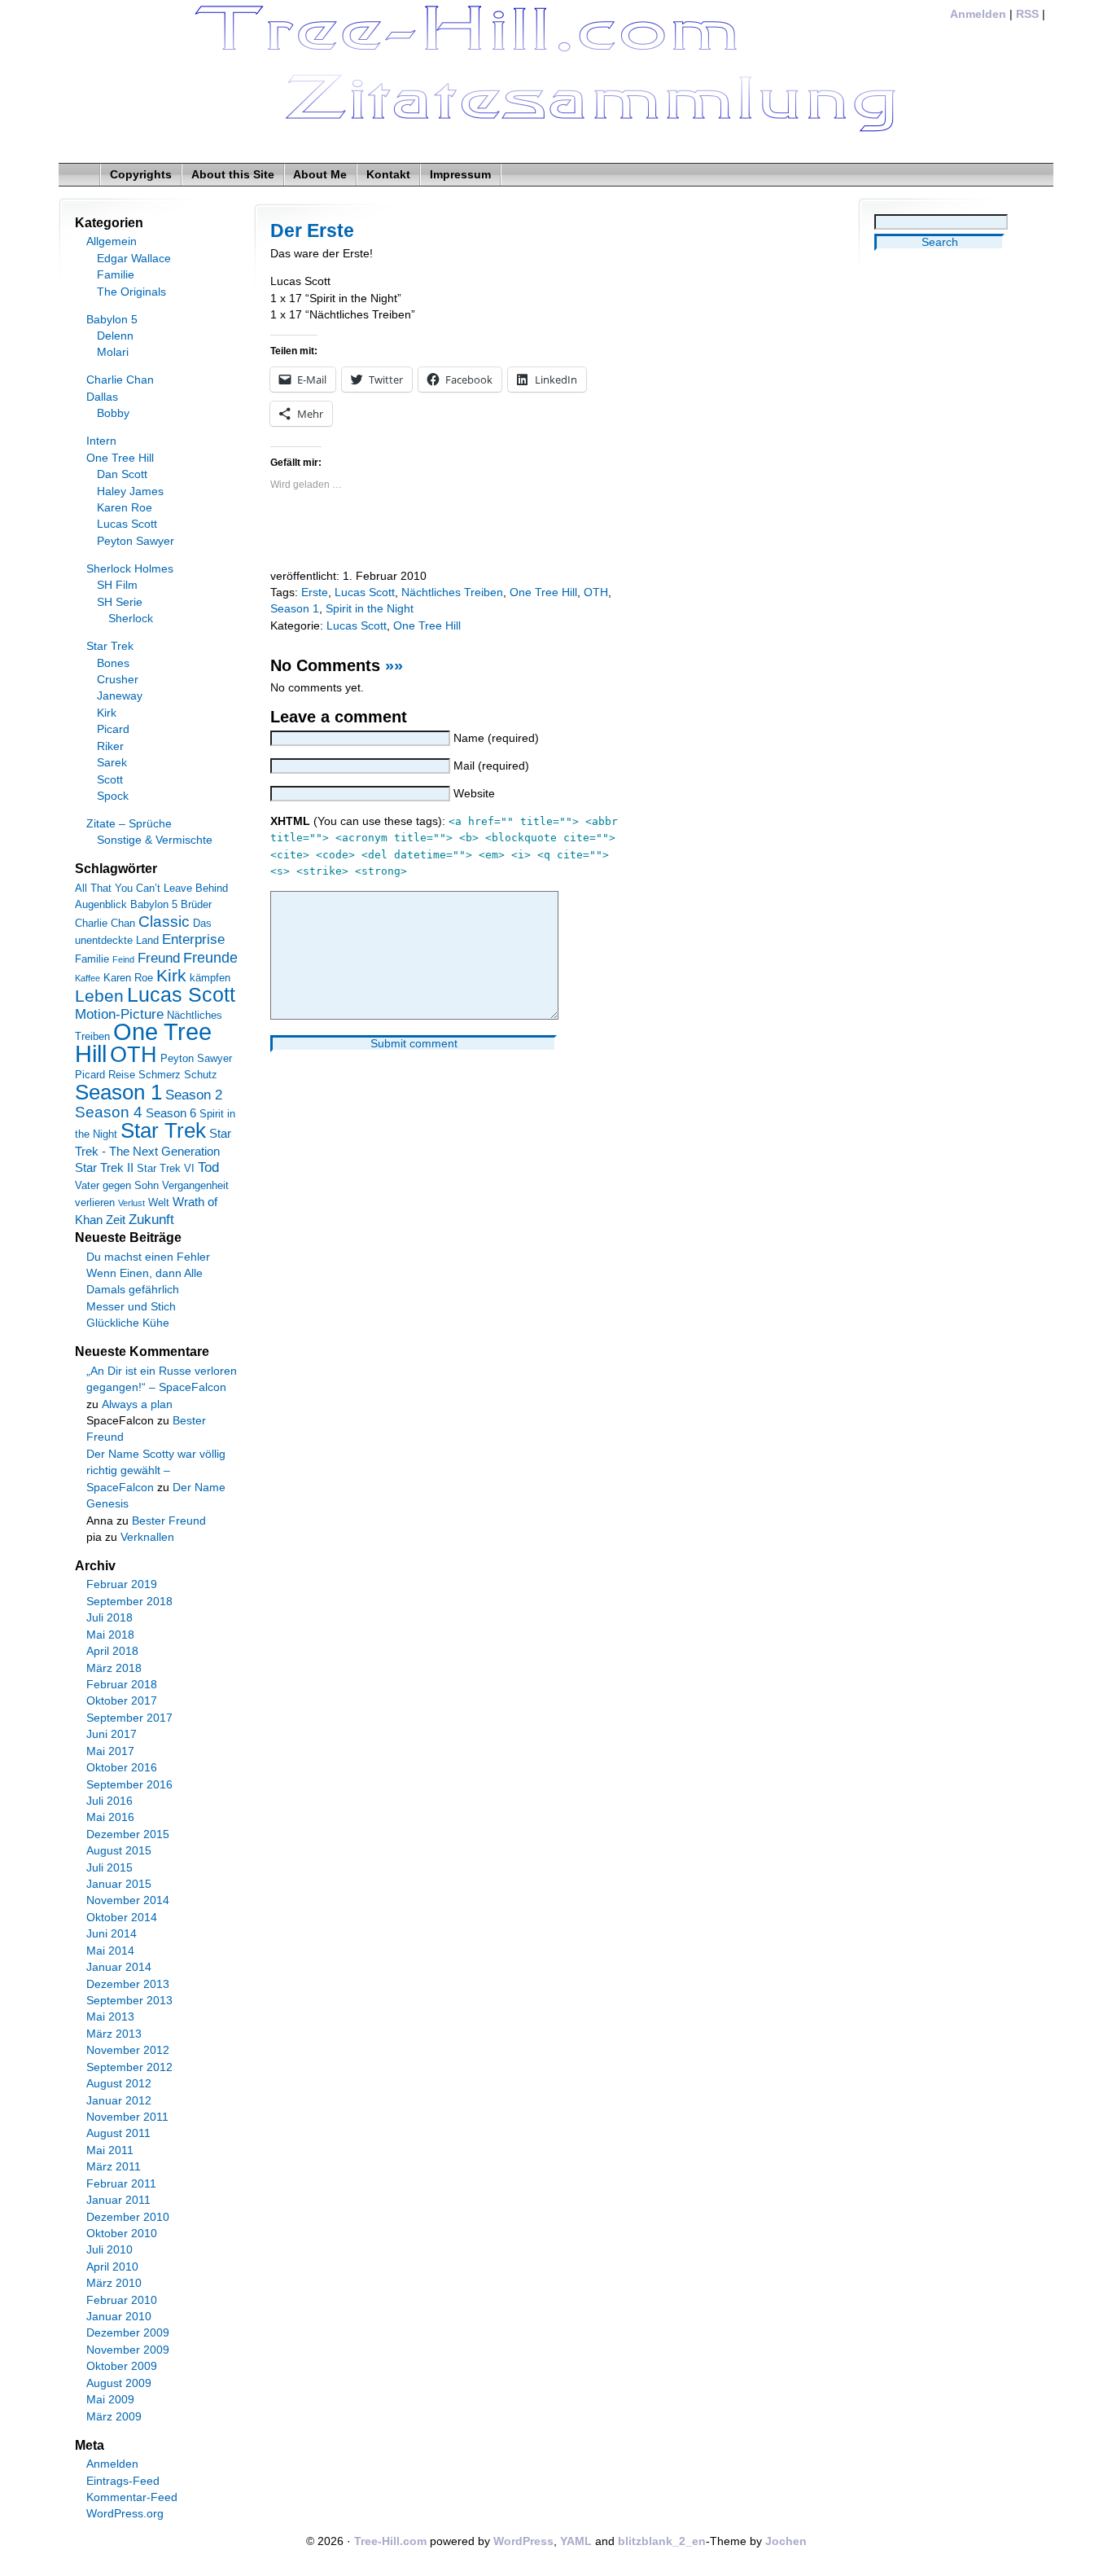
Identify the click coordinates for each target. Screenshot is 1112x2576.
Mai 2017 (110, 1751)
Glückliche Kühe (128, 1323)
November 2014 (128, 1900)
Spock (113, 796)
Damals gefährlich (133, 1290)
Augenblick (101, 904)
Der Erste (312, 230)
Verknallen (147, 1537)
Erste (315, 592)
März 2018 (114, 1668)
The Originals (131, 292)
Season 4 (109, 1112)
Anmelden (978, 14)
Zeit (116, 1220)
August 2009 (119, 2383)
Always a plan (137, 1404)
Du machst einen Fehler (148, 1257)
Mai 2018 (110, 1635)
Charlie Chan (120, 380)
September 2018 (129, 1602)
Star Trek (110, 646)
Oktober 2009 (122, 2366)
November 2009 (128, 2350)
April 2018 (112, 1651)
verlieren (95, 1202)
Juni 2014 (112, 1934)
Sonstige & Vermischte (155, 840)
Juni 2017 (112, 1734)
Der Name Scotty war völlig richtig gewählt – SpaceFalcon (156, 1471)
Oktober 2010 (122, 2234)
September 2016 (129, 1785)
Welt (159, 1202)
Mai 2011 (110, 2150)
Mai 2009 (110, 2400)
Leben (99, 996)
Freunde (210, 958)
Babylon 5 (112, 320)
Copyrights (141, 175)
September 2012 (129, 2067)
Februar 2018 (122, 1685)
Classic (164, 922)
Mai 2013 (110, 2017)
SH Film (117, 585)
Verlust (131, 1203)
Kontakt (388, 175)
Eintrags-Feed (123, 2481)
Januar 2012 (119, 2101)
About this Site (233, 175)
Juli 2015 (109, 1868)
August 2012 (119, 2084)
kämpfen (210, 978)
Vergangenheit (195, 1185)
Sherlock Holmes (130, 569)
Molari (113, 352)
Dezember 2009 (128, 2333)
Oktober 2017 (122, 1701)
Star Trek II (104, 1167)
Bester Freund (169, 1521)
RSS (1027, 14)
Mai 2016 (110, 1817)
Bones (113, 663)
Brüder (196, 904)
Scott (110, 780)
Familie (116, 275)
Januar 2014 (119, 1967)
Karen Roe (125, 508)
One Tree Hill (543, 592)
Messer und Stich (131, 1307)
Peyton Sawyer (136, 541)
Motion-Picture (119, 1014)
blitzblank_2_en (662, 2541)
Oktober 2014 (122, 1918)
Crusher (118, 680)
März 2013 (114, 2034)
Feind (123, 959)
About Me (320, 175)
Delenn (115, 336)
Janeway (120, 696)
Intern (101, 441)
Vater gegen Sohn (117, 1185)
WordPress (523, 2541)
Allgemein (112, 241)
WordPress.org (125, 2514)
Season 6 (171, 1113)
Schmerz (160, 1075)
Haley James (130, 492)
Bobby (113, 413)
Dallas (102, 397)
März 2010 (114, 2283)
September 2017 (129, 1718)
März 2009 (114, 2417)
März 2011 (114, 2167)
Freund (159, 958)
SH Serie (120, 602)
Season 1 (295, 609)
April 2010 (112, 2267)
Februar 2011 (121, 2184)
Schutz (201, 1075)
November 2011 (127, 2117)
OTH (596, 592)
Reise (122, 1075)
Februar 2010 (122, 2300)
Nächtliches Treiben (452, 592)
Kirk (107, 713)
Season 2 (194, 1095)
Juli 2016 (109, 1801)
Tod (208, 1167)
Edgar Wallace (134, 259)
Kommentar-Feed (132, 2497)
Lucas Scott (365, 592)
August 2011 (118, 2133)
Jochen (786, 2541)
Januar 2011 (118, 2200)
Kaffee (88, 978)
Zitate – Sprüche (129, 824)
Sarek (112, 763)
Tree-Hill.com (390, 2541)
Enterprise (193, 939)
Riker (110, 746)
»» (394, 665)
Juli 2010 (109, 2250)
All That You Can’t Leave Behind (151, 888)
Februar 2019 (122, 1584)
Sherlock (131, 619)
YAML (576, 2541)
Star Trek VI (166, 1168)
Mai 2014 (110, 1951)
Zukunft (151, 1220)
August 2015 (119, 1851)
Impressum (460, 175)
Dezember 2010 (128, 2217)
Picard (113, 729)
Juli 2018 (109, 1618)
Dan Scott (122, 474)
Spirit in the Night (370, 609)
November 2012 (128, 2050)
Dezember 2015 (128, 1834)
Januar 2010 (119, 2317)
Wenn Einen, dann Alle (144, 1273)
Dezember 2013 (128, 1984)
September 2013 (129, 2001)
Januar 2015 (119, 1884)
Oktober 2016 (122, 1768)
